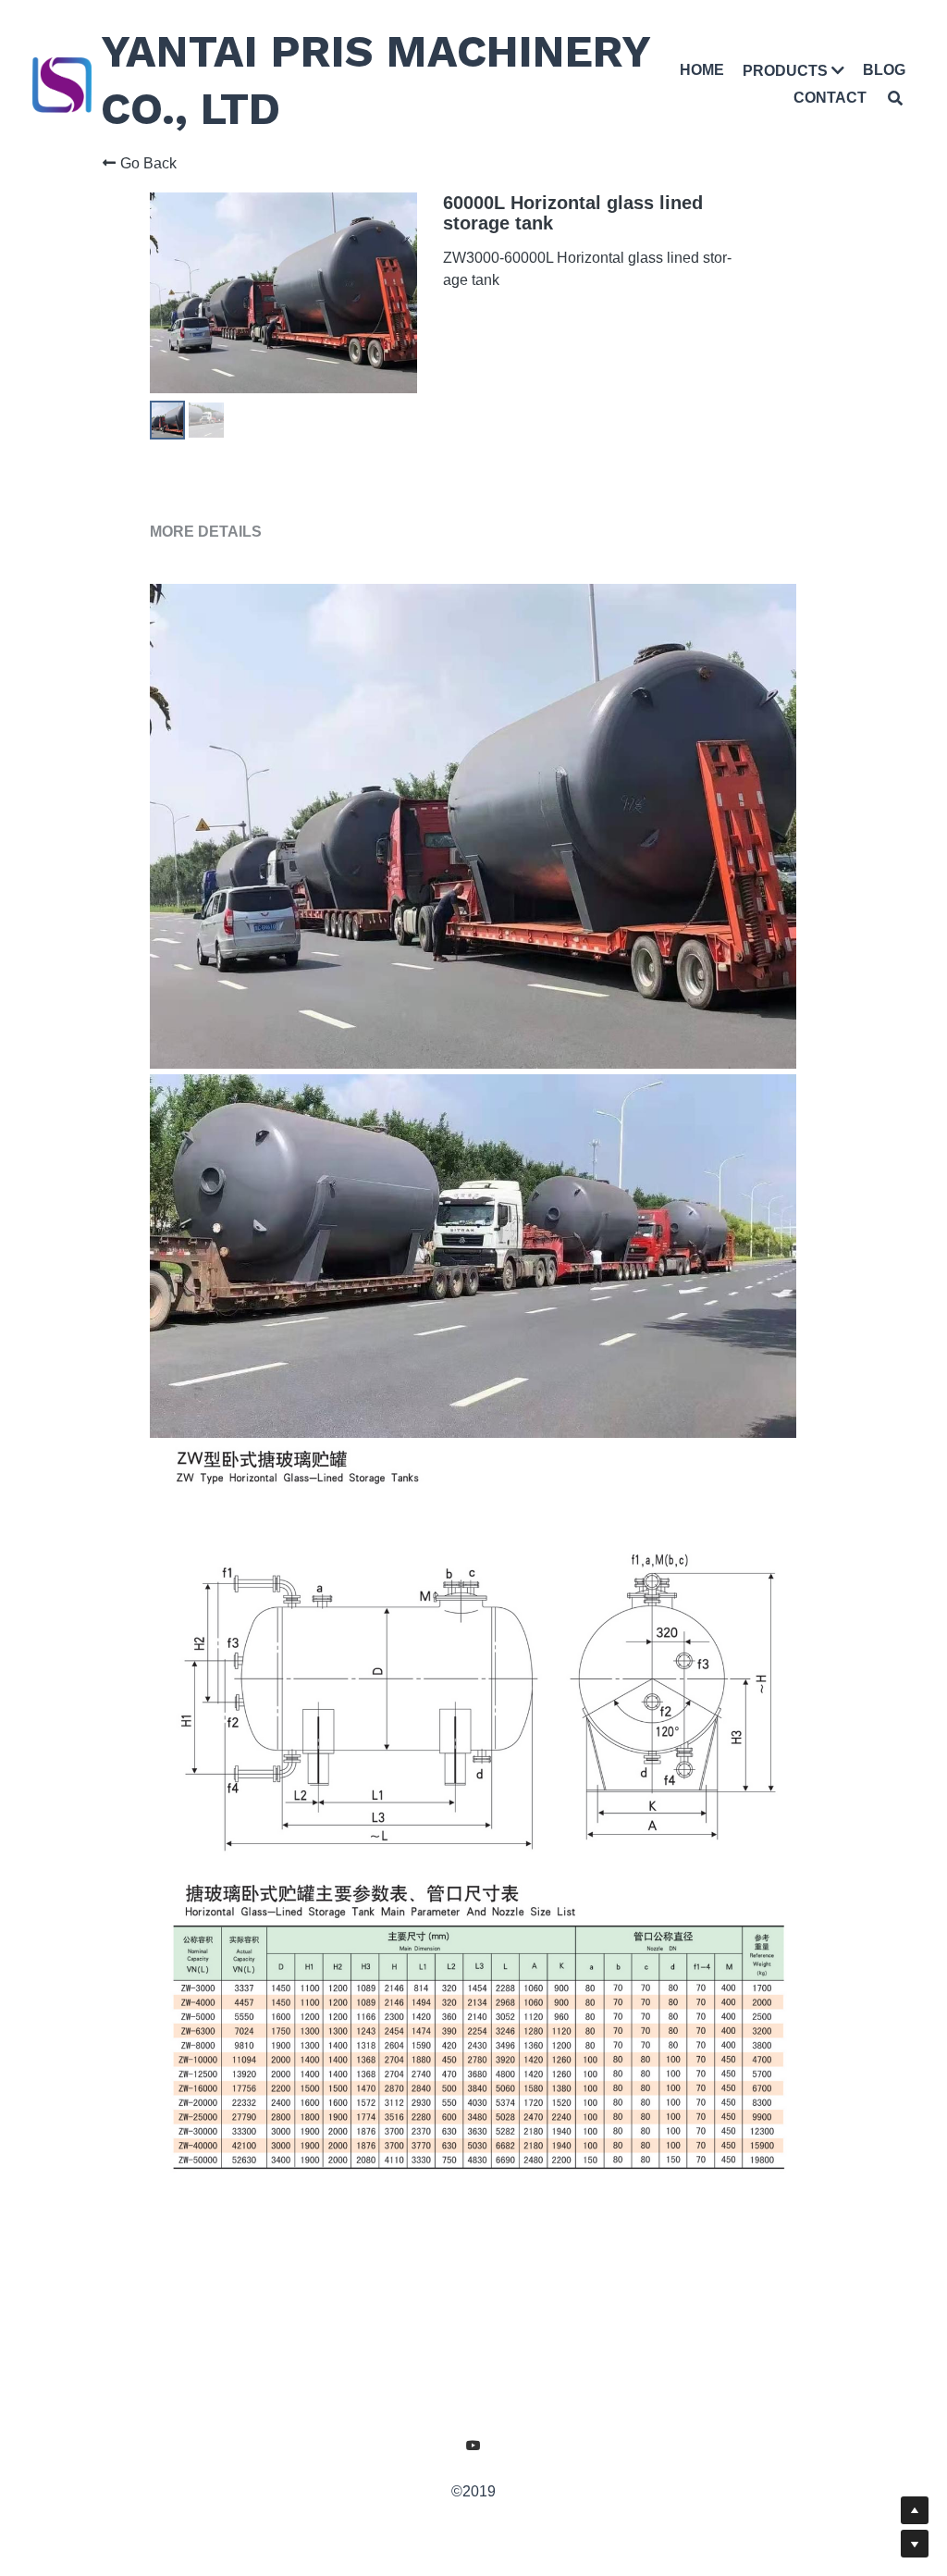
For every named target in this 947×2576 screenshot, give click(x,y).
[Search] (896, 96)
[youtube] (473, 2494)
